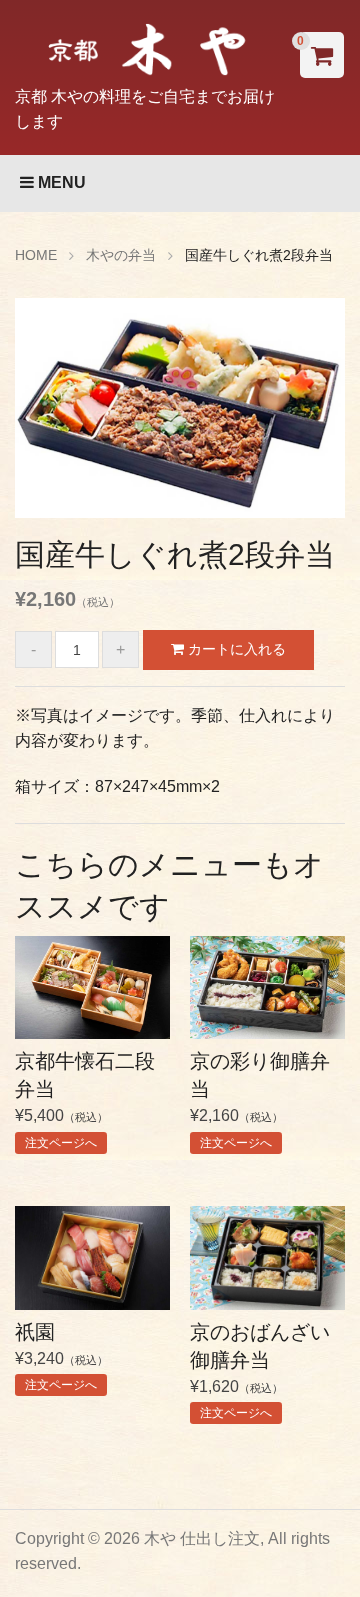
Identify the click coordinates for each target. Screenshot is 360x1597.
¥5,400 (85, 1100)
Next (315, 413)
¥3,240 (61, 1356)
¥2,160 (260, 1100)
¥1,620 (260, 1370)
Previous (45, 413)
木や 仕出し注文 (202, 1538)
